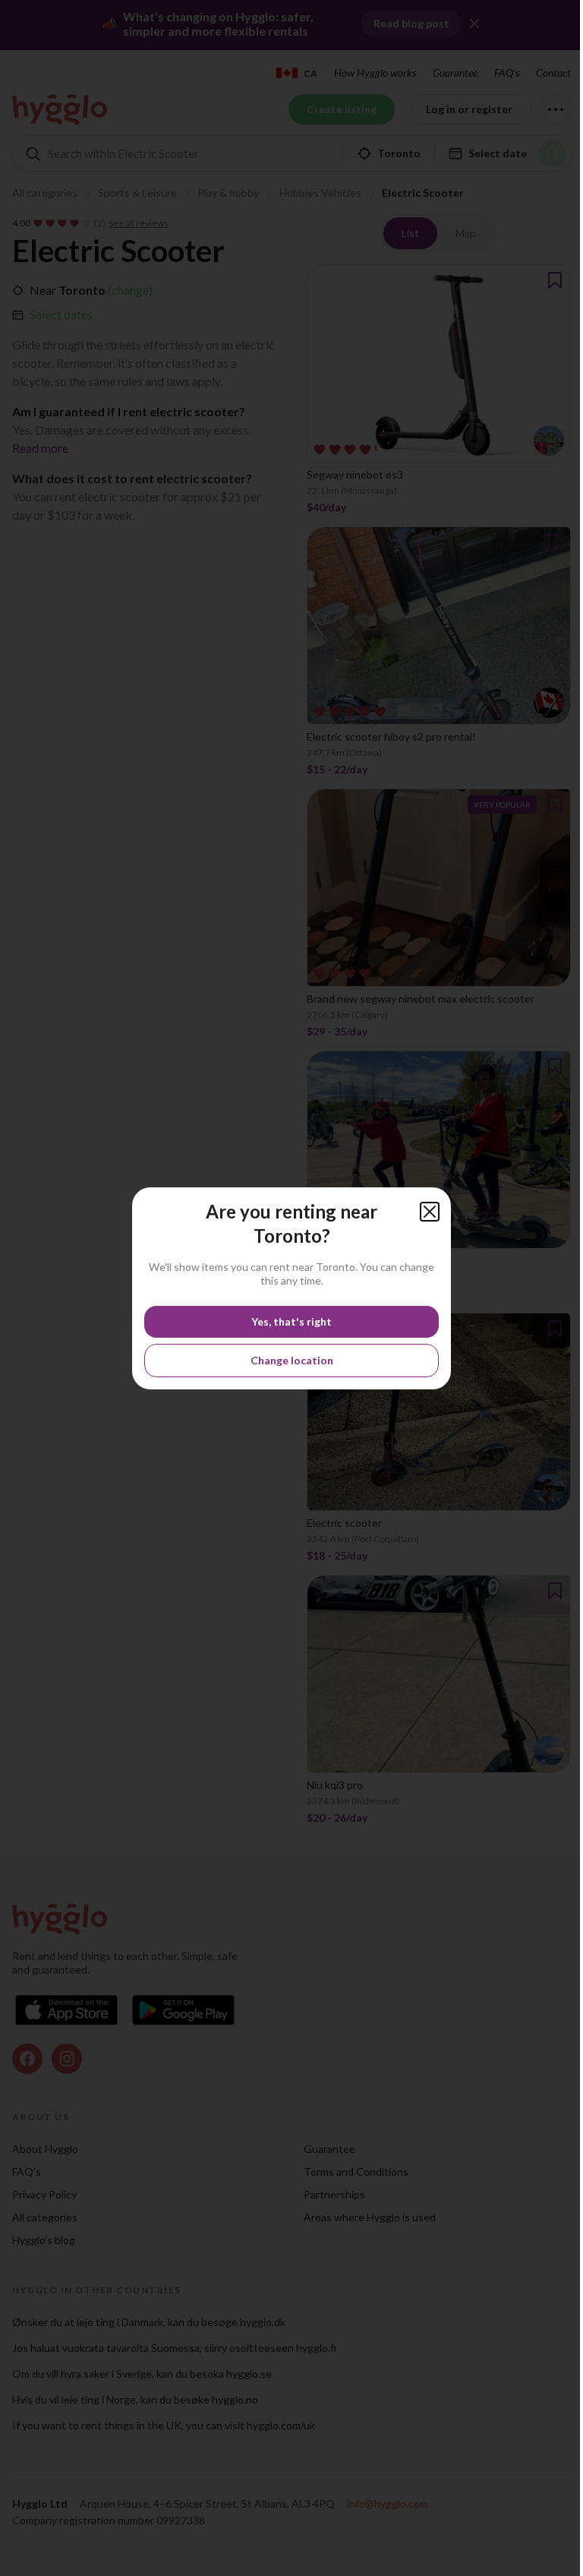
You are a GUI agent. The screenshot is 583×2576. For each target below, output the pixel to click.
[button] (430, 1212)
